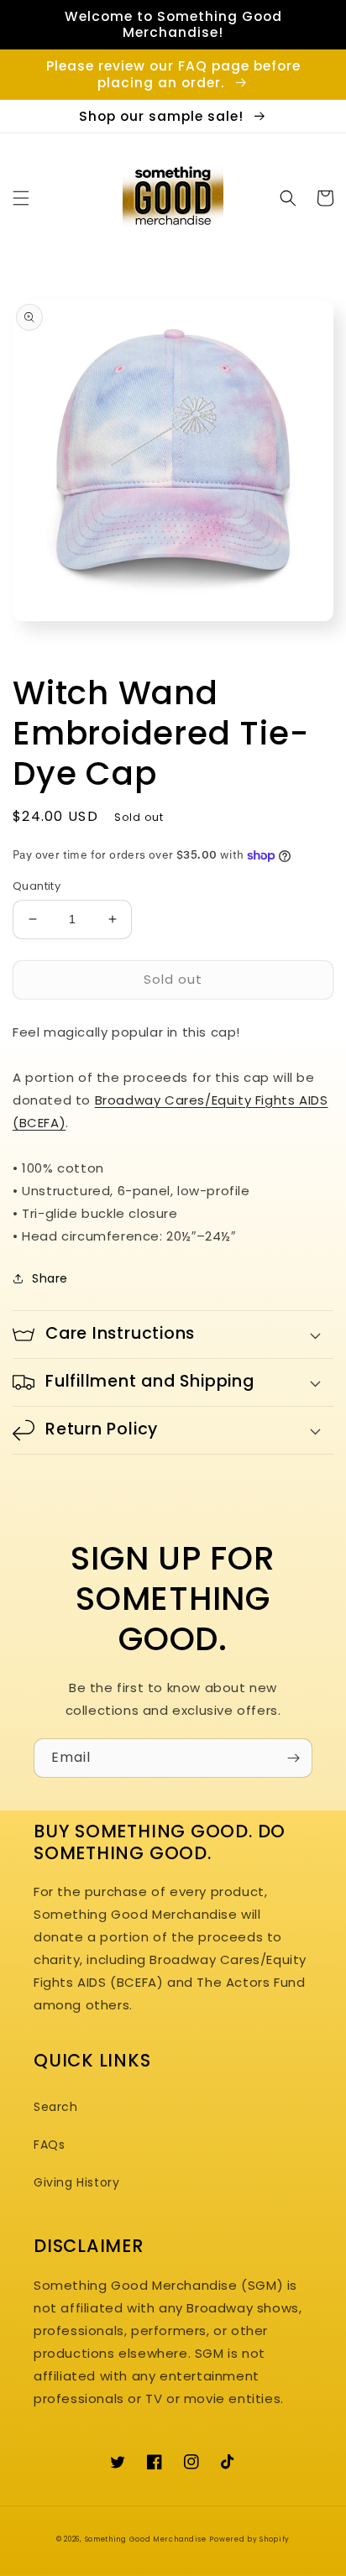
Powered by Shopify (249, 2539)
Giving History (76, 2182)
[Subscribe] (293, 1758)
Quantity (37, 886)
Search (56, 2107)
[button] (21, 198)
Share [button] (50, 1278)
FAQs (49, 2145)
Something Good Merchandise (146, 2539)
